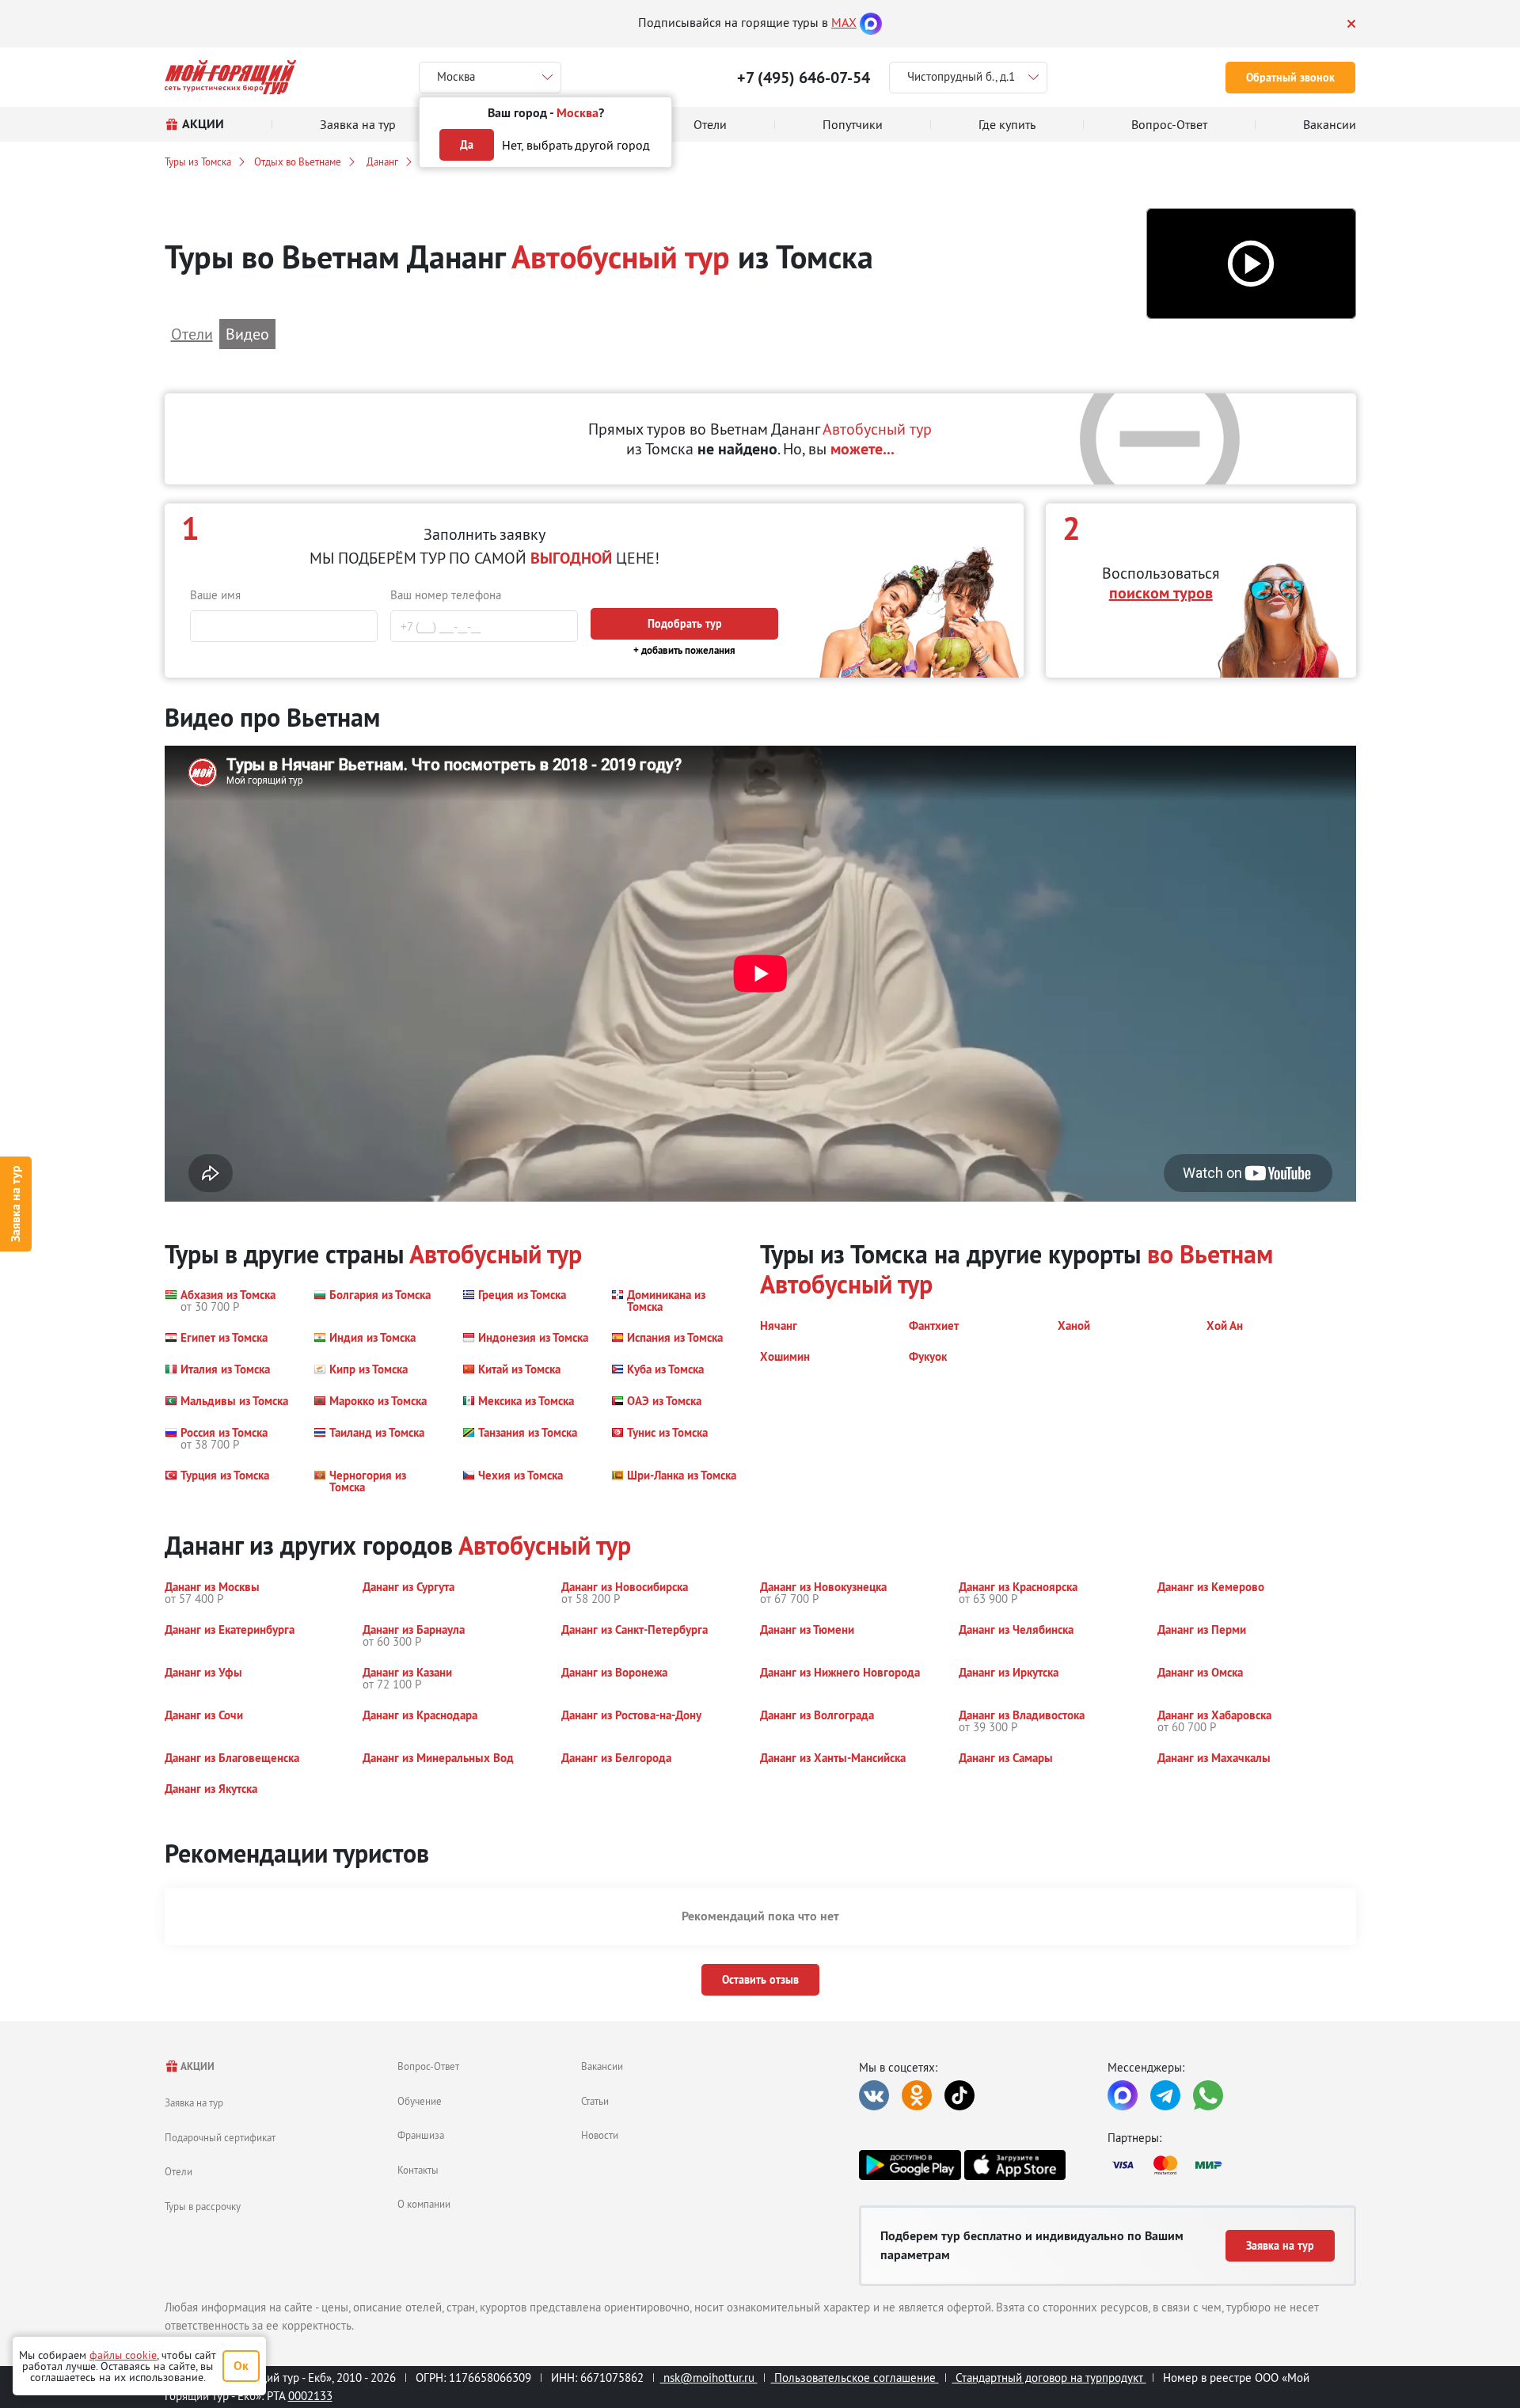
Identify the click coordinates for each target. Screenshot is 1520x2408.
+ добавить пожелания (684, 650)
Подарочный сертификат (220, 2137)
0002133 (310, 2396)
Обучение (420, 2101)
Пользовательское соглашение (855, 2378)
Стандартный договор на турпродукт (1049, 2378)
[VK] (874, 2095)
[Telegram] (1165, 2095)
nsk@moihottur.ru (709, 2378)
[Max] (871, 22)
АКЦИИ (197, 2066)
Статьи (595, 2101)
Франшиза (421, 2135)
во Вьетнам (1210, 1254)
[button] (1251, 264)
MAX (844, 22)
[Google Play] (910, 2165)
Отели (179, 2171)
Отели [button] (192, 334)
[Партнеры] (1232, 2165)
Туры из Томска (198, 161)
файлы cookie (123, 2355)
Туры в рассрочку (203, 2206)
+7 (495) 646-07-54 (804, 78)
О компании (424, 2204)
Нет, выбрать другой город (576, 145)
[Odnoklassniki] (917, 2095)
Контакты (418, 2170)
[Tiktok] (959, 2095)
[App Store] (1015, 2165)
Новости (600, 2135)
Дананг (381, 161)
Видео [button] (247, 334)
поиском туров (1161, 593)
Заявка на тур (15, 1204)
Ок (241, 2366)
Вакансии (602, 2066)
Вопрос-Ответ (428, 2066)
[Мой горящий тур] (231, 77)
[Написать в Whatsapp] (1208, 2095)
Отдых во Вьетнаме (298, 161)
